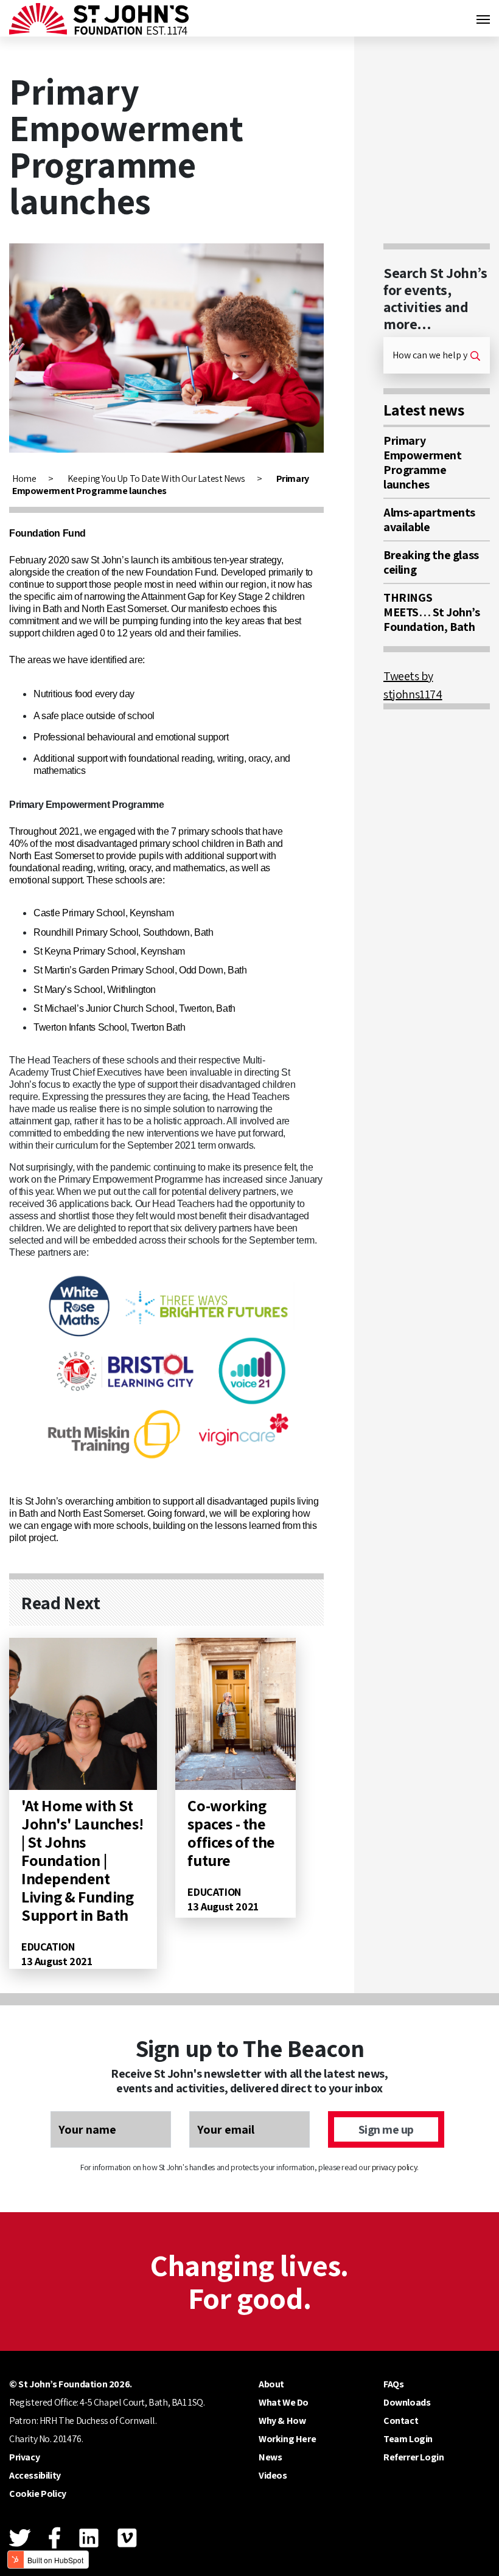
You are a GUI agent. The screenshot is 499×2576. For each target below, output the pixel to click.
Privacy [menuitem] (24, 2457)
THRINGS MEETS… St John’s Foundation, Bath (432, 612)
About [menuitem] (271, 2384)
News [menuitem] (270, 2457)
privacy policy (394, 2167)
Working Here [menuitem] (287, 2439)
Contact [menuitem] (401, 2421)
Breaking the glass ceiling (431, 562)
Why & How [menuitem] (282, 2421)
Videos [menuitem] (273, 2475)
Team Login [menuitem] (408, 2439)
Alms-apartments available (429, 520)
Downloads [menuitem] (407, 2402)
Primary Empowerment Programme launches (423, 462)
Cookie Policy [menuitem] (38, 2494)
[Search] (475, 355)
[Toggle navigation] (483, 18)
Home (24, 479)
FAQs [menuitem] (393, 2384)
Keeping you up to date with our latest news (156, 479)
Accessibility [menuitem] (35, 2475)
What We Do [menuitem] (284, 2402)
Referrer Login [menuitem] (414, 2457)
